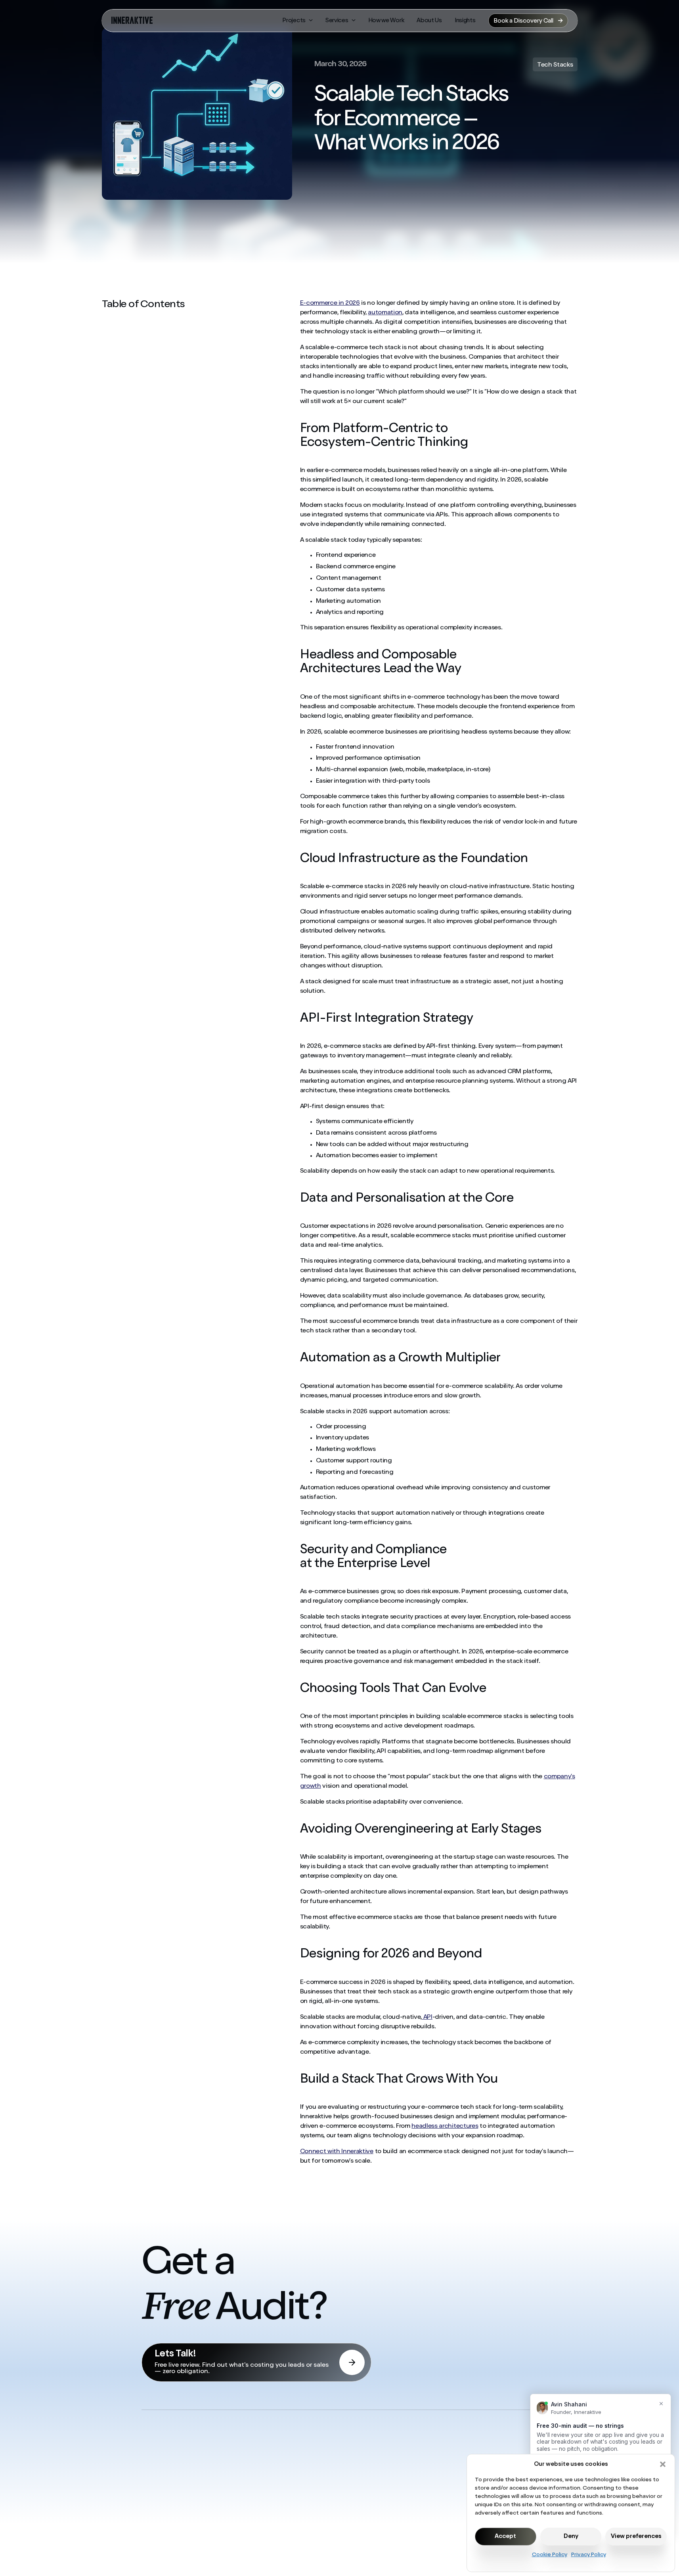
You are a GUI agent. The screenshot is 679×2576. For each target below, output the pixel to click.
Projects (294, 21)
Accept (505, 2537)
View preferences (636, 2537)
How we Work (386, 21)
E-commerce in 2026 (330, 304)
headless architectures (445, 2127)
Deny (571, 2537)
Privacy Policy (589, 2555)
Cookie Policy (550, 2555)
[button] (663, 2464)
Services (337, 21)
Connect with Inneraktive (337, 2152)
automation (385, 313)
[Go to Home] (132, 21)
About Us (429, 21)
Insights (465, 21)
